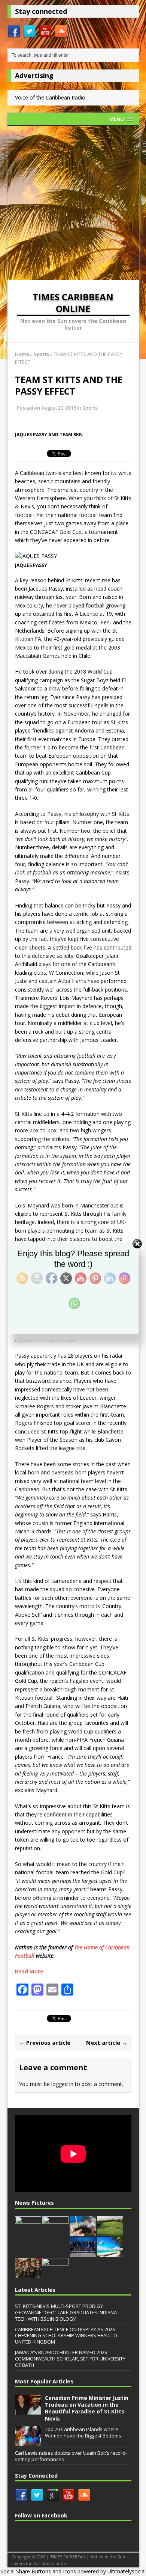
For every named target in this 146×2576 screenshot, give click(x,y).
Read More (29, 1971)
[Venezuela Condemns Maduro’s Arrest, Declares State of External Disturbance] (28, 2273)
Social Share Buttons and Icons (38, 2571)
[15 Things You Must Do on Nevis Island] (110, 2232)
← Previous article (45, 2042)
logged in (62, 2084)
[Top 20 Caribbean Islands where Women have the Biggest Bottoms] (28, 2442)
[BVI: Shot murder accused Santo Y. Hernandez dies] (83, 2232)
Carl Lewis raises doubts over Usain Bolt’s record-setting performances (71, 2456)
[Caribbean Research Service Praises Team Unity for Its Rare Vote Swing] (83, 2253)
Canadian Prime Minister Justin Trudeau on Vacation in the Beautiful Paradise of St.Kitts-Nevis (87, 2408)
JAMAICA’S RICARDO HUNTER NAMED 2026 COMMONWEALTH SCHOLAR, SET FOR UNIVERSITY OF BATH (70, 2359)
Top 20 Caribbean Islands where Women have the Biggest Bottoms (83, 2432)
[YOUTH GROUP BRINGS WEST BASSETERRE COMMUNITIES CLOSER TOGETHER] (55, 2274)
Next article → (107, 2042)
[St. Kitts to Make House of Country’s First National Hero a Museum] (28, 2232)
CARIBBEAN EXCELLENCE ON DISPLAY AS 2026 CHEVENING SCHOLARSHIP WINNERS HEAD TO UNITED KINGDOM (66, 2336)
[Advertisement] (73, 203)
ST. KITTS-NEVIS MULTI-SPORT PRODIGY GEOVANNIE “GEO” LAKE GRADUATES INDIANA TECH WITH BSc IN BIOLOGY (66, 2312)
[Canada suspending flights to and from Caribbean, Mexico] (110, 2253)
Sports (90, 408)
